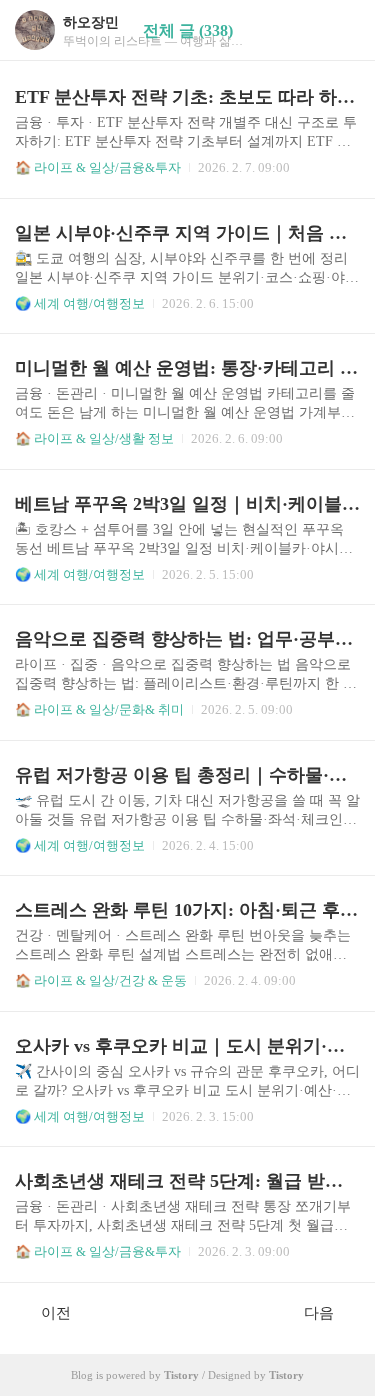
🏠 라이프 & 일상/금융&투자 (98, 167)
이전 (56, 1313)
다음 (319, 1313)
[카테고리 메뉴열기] (340, 30)
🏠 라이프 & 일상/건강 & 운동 (101, 980)
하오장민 (91, 22)
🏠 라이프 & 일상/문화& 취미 (99, 709)
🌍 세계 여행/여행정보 (80, 303)
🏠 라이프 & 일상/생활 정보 (94, 438)
